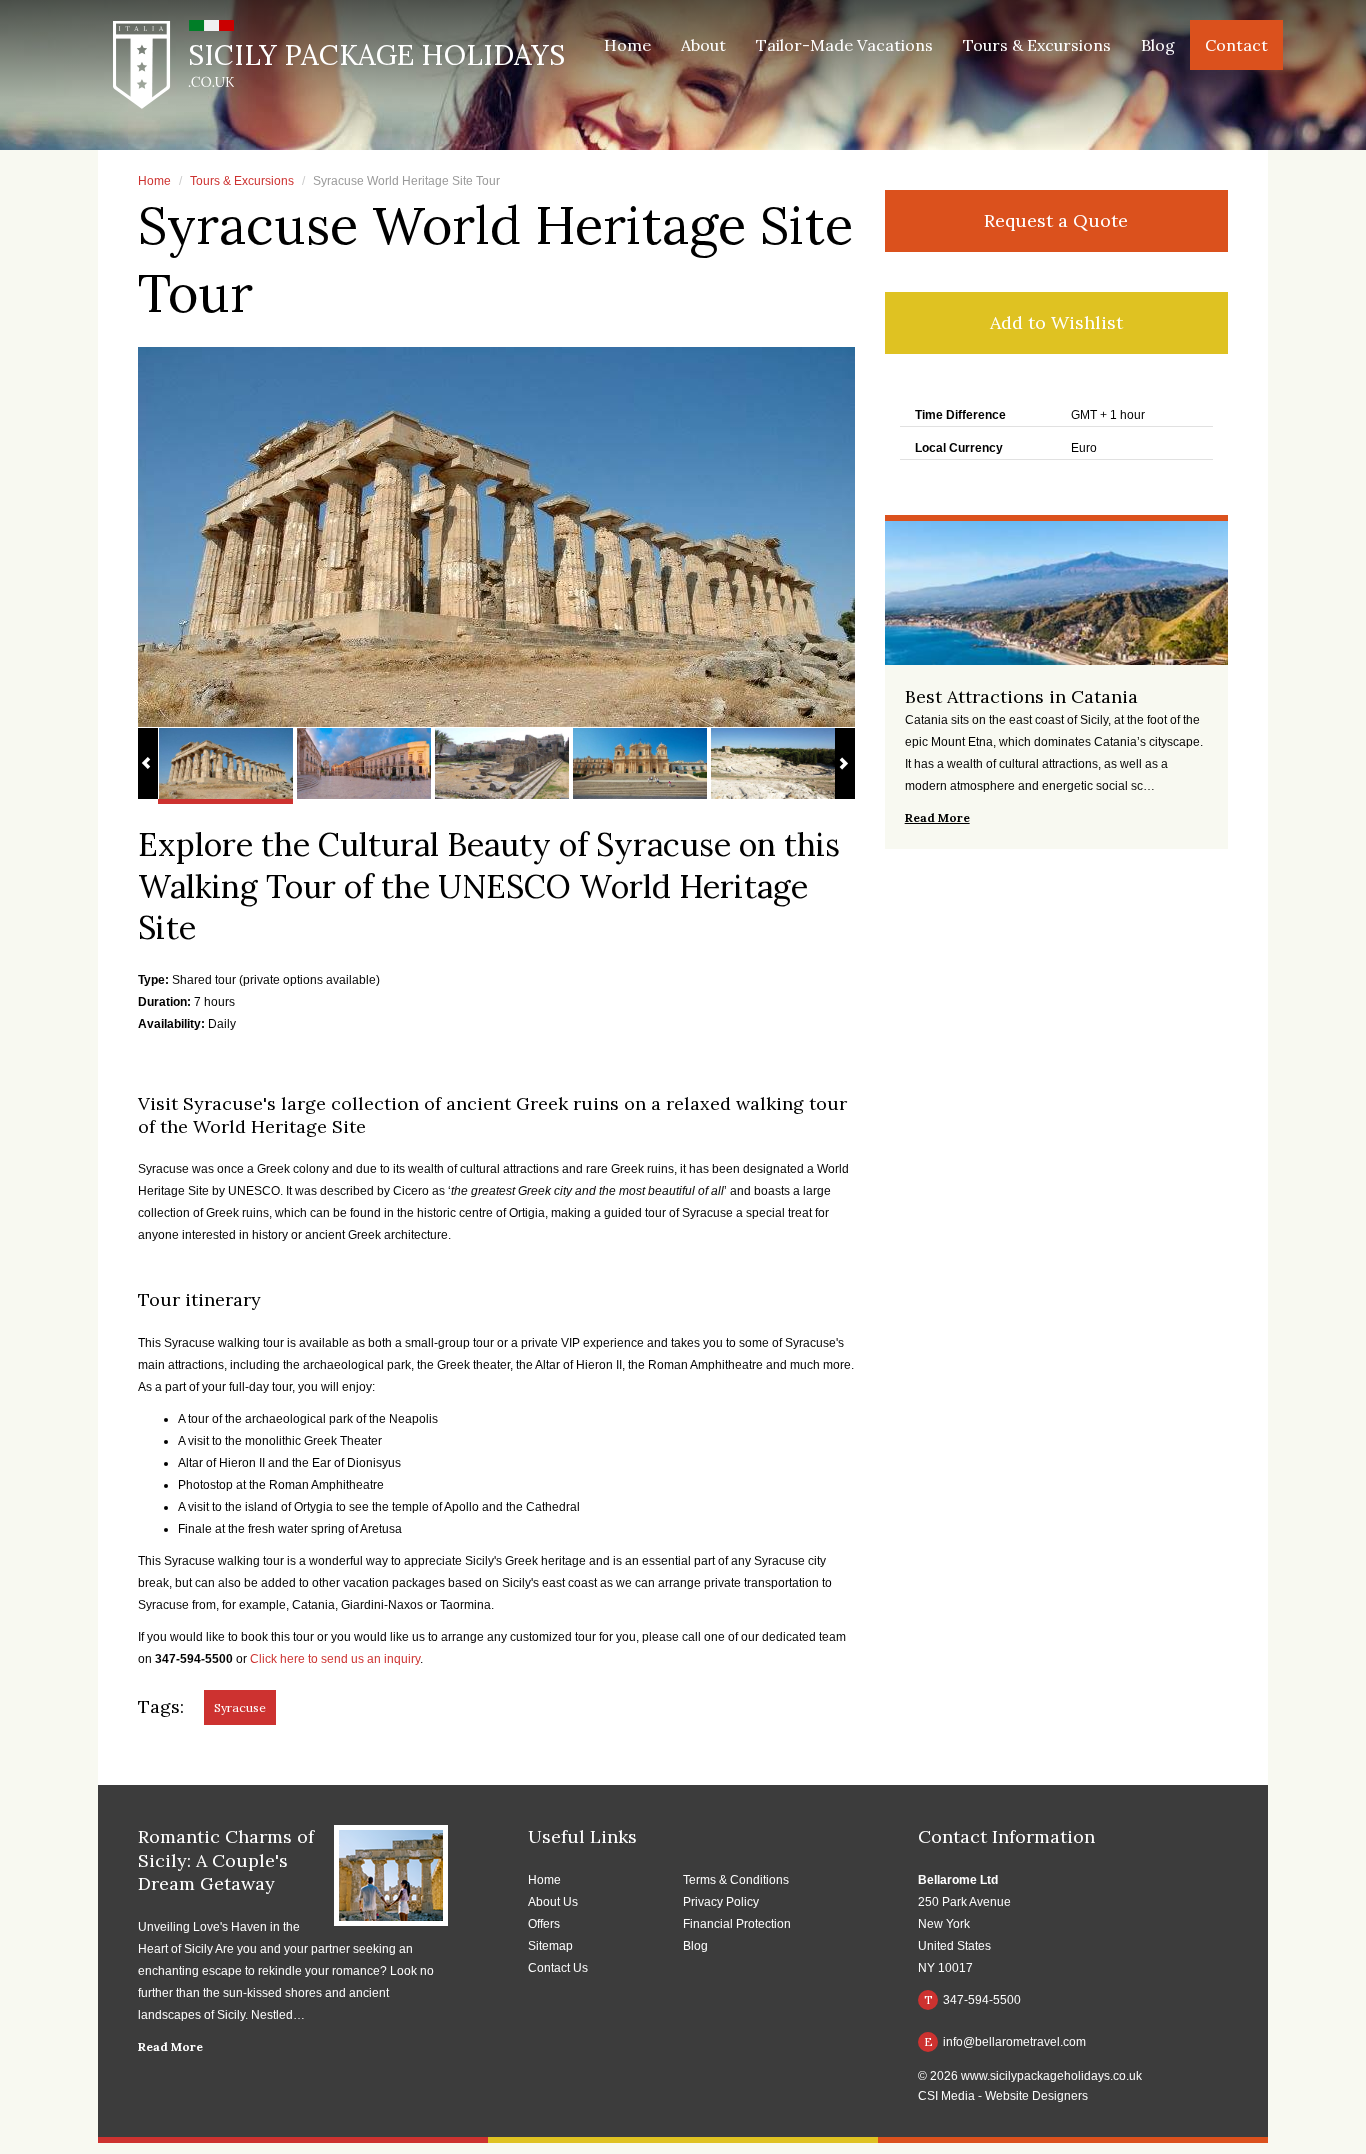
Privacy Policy (721, 1902)
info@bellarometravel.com (1005, 2041)
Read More (170, 2046)
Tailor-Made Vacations (844, 45)
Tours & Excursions (1037, 45)
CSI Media (946, 2096)
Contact (1236, 45)
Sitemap (550, 1946)
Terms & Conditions (736, 1880)
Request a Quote (1056, 220)
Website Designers (1036, 2096)
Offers (544, 1924)
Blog (1158, 45)
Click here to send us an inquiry (335, 1659)
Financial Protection (737, 1924)
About (703, 45)
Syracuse (240, 1707)
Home (627, 45)
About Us (553, 1902)
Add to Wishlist (1056, 322)
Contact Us (558, 1968)
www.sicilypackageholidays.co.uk (1051, 2076)
